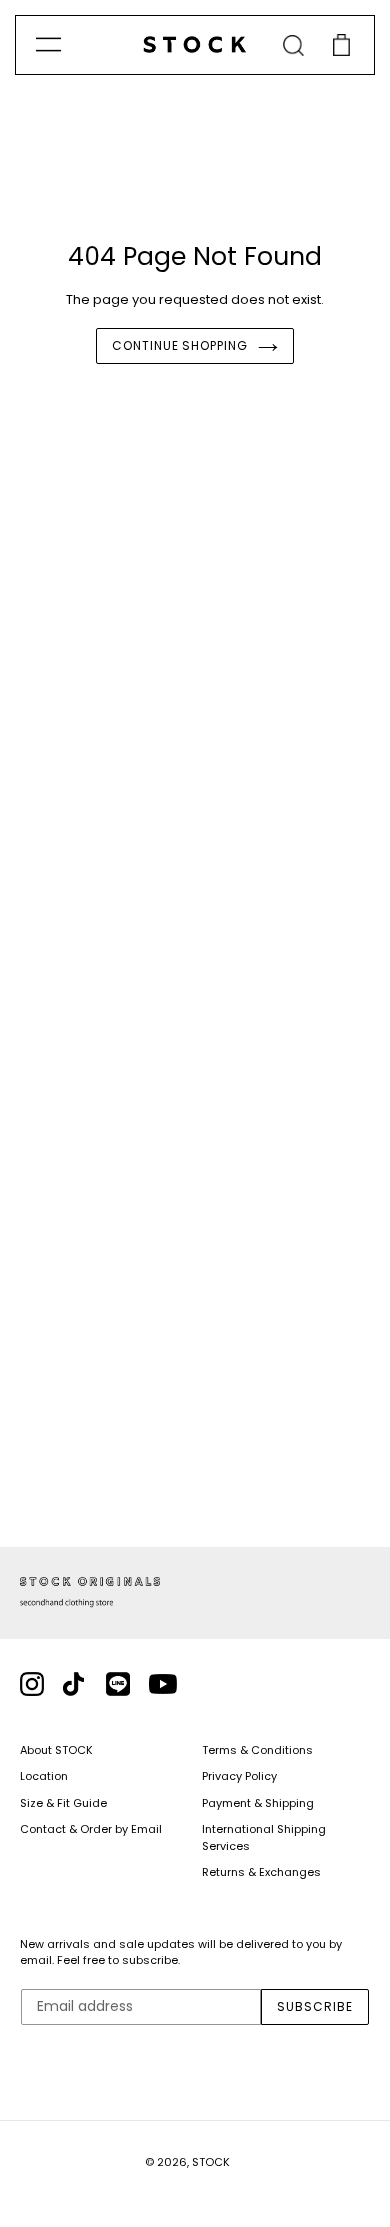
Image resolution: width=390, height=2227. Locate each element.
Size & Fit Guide (63, 1803)
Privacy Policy (239, 1776)
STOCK (211, 2162)
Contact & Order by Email (91, 1829)
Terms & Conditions (257, 1750)
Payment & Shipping (258, 1803)
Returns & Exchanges (261, 1872)
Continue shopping (180, 345)
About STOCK (56, 1750)
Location (44, 1776)
